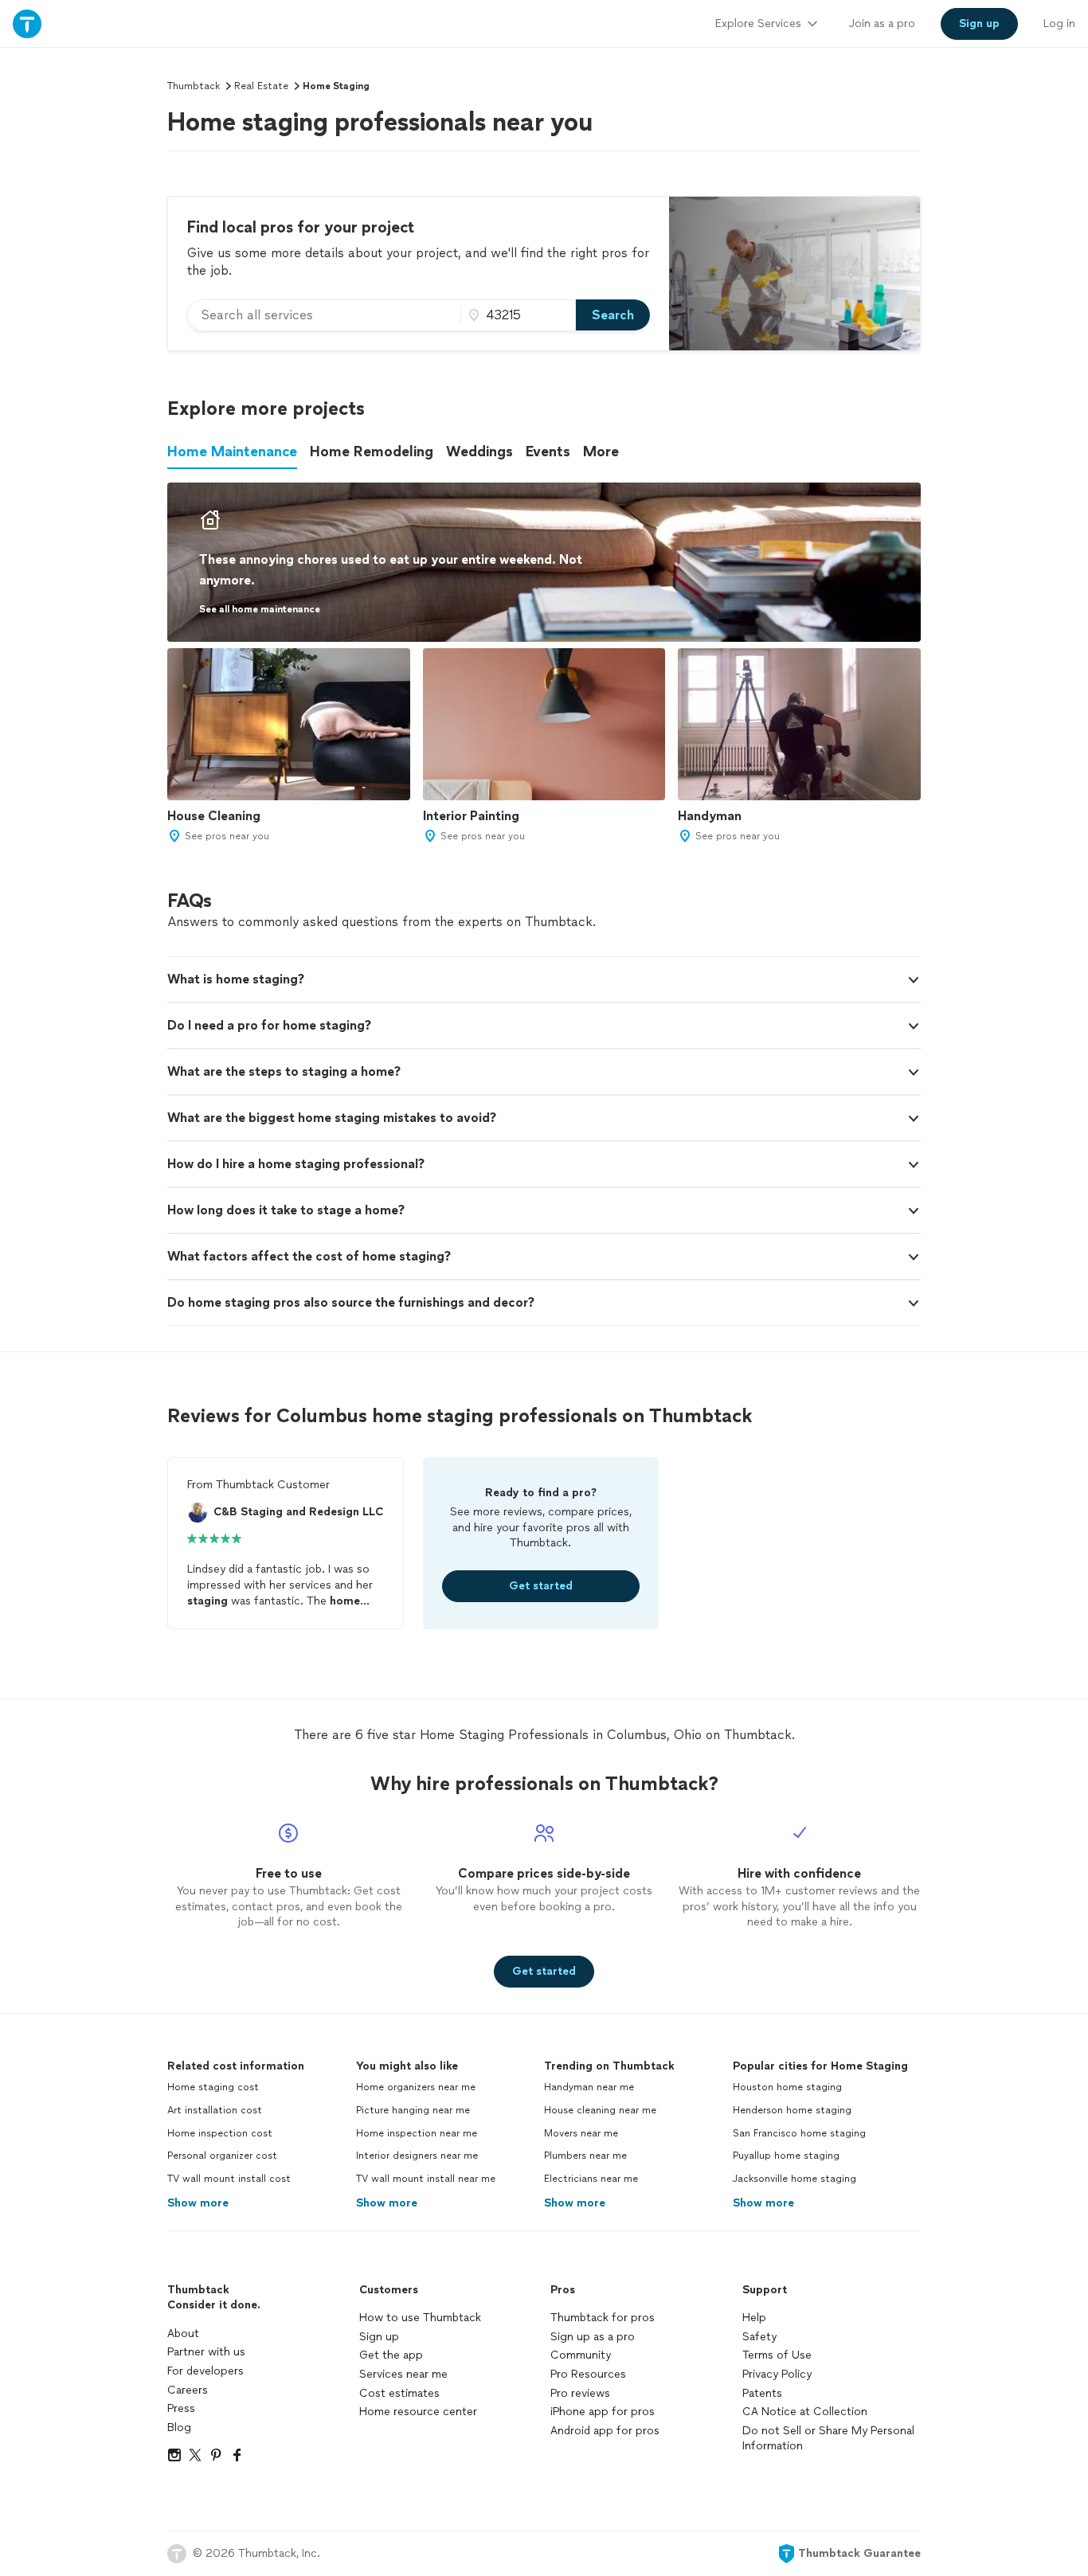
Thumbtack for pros (603, 2318)
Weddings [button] (479, 451)
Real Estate (261, 86)
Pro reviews (580, 2393)
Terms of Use (777, 2355)
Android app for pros (605, 2431)
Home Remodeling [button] (372, 451)
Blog (179, 2427)
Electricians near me (591, 2179)
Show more (198, 2203)
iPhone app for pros (603, 2412)
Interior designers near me (417, 2156)
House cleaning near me (600, 2110)
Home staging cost (213, 2087)
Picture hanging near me (413, 2110)
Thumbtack (194, 86)
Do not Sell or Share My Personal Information (828, 2439)
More (601, 451)
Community (581, 2355)
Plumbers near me (585, 2156)
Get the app (391, 2355)
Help (754, 2318)
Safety (759, 2337)
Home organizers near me (416, 2087)
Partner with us (206, 2352)
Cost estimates (399, 2393)
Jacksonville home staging (794, 2179)
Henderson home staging (792, 2110)
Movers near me (581, 2133)
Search (613, 315)
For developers (205, 2371)
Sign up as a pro (593, 2337)
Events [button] (548, 451)
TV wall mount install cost (229, 2179)
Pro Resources (588, 2374)
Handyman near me (589, 2087)
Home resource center (418, 2412)
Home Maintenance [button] (232, 451)
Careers (188, 2390)
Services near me (403, 2374)
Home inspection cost (220, 2133)
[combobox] (324, 315)
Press (181, 2408)
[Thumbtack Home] (27, 23)
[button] (544, 979)
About (183, 2334)
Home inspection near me (417, 2133)
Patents (762, 2393)
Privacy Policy (777, 2374)
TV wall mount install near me (426, 2179)
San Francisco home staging (799, 2133)
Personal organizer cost (222, 2156)
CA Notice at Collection (805, 2412)
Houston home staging (787, 2087)
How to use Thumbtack (420, 2318)
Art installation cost (215, 2110)
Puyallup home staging (786, 2156)
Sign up (379, 2337)
